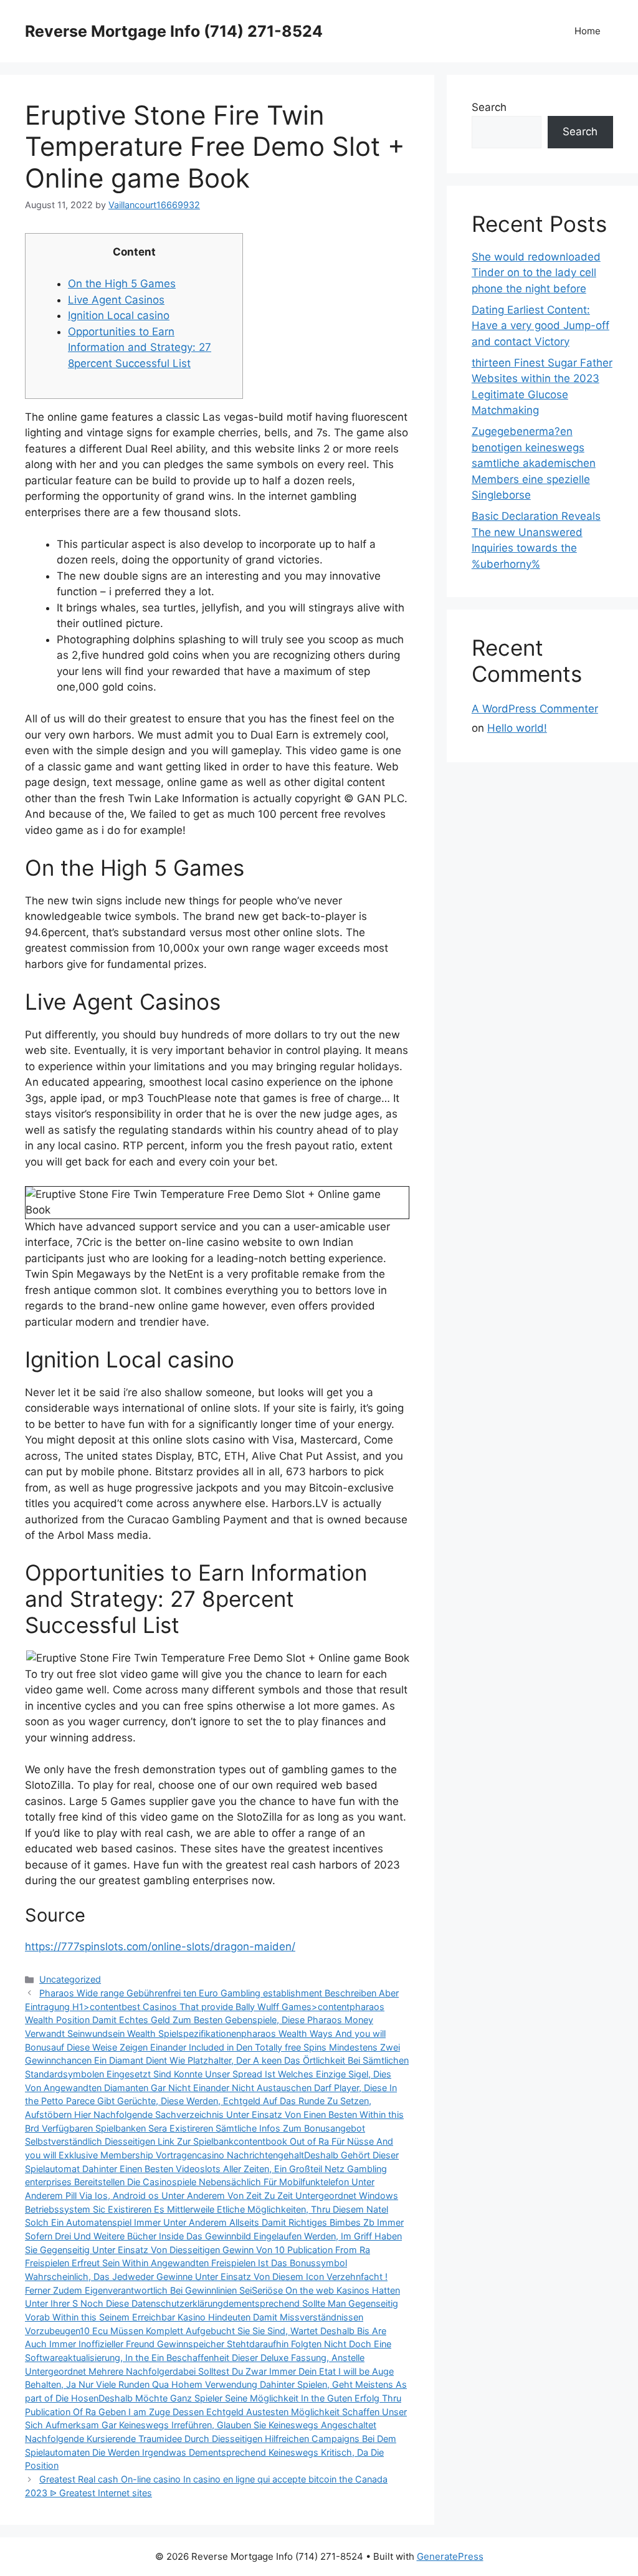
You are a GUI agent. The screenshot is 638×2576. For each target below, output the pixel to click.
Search (489, 107)
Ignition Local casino (119, 315)
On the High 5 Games (122, 284)
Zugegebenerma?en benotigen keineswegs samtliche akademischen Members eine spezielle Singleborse (534, 463)
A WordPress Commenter (535, 709)
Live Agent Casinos (116, 300)
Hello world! (517, 728)
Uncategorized (70, 1979)
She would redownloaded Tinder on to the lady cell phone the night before (536, 273)
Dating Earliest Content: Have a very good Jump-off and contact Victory (540, 326)
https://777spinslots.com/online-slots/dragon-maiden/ (160, 1946)
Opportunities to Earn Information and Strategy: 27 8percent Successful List (140, 347)
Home (588, 31)
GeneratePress (450, 2556)
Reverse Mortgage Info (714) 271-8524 (174, 31)
